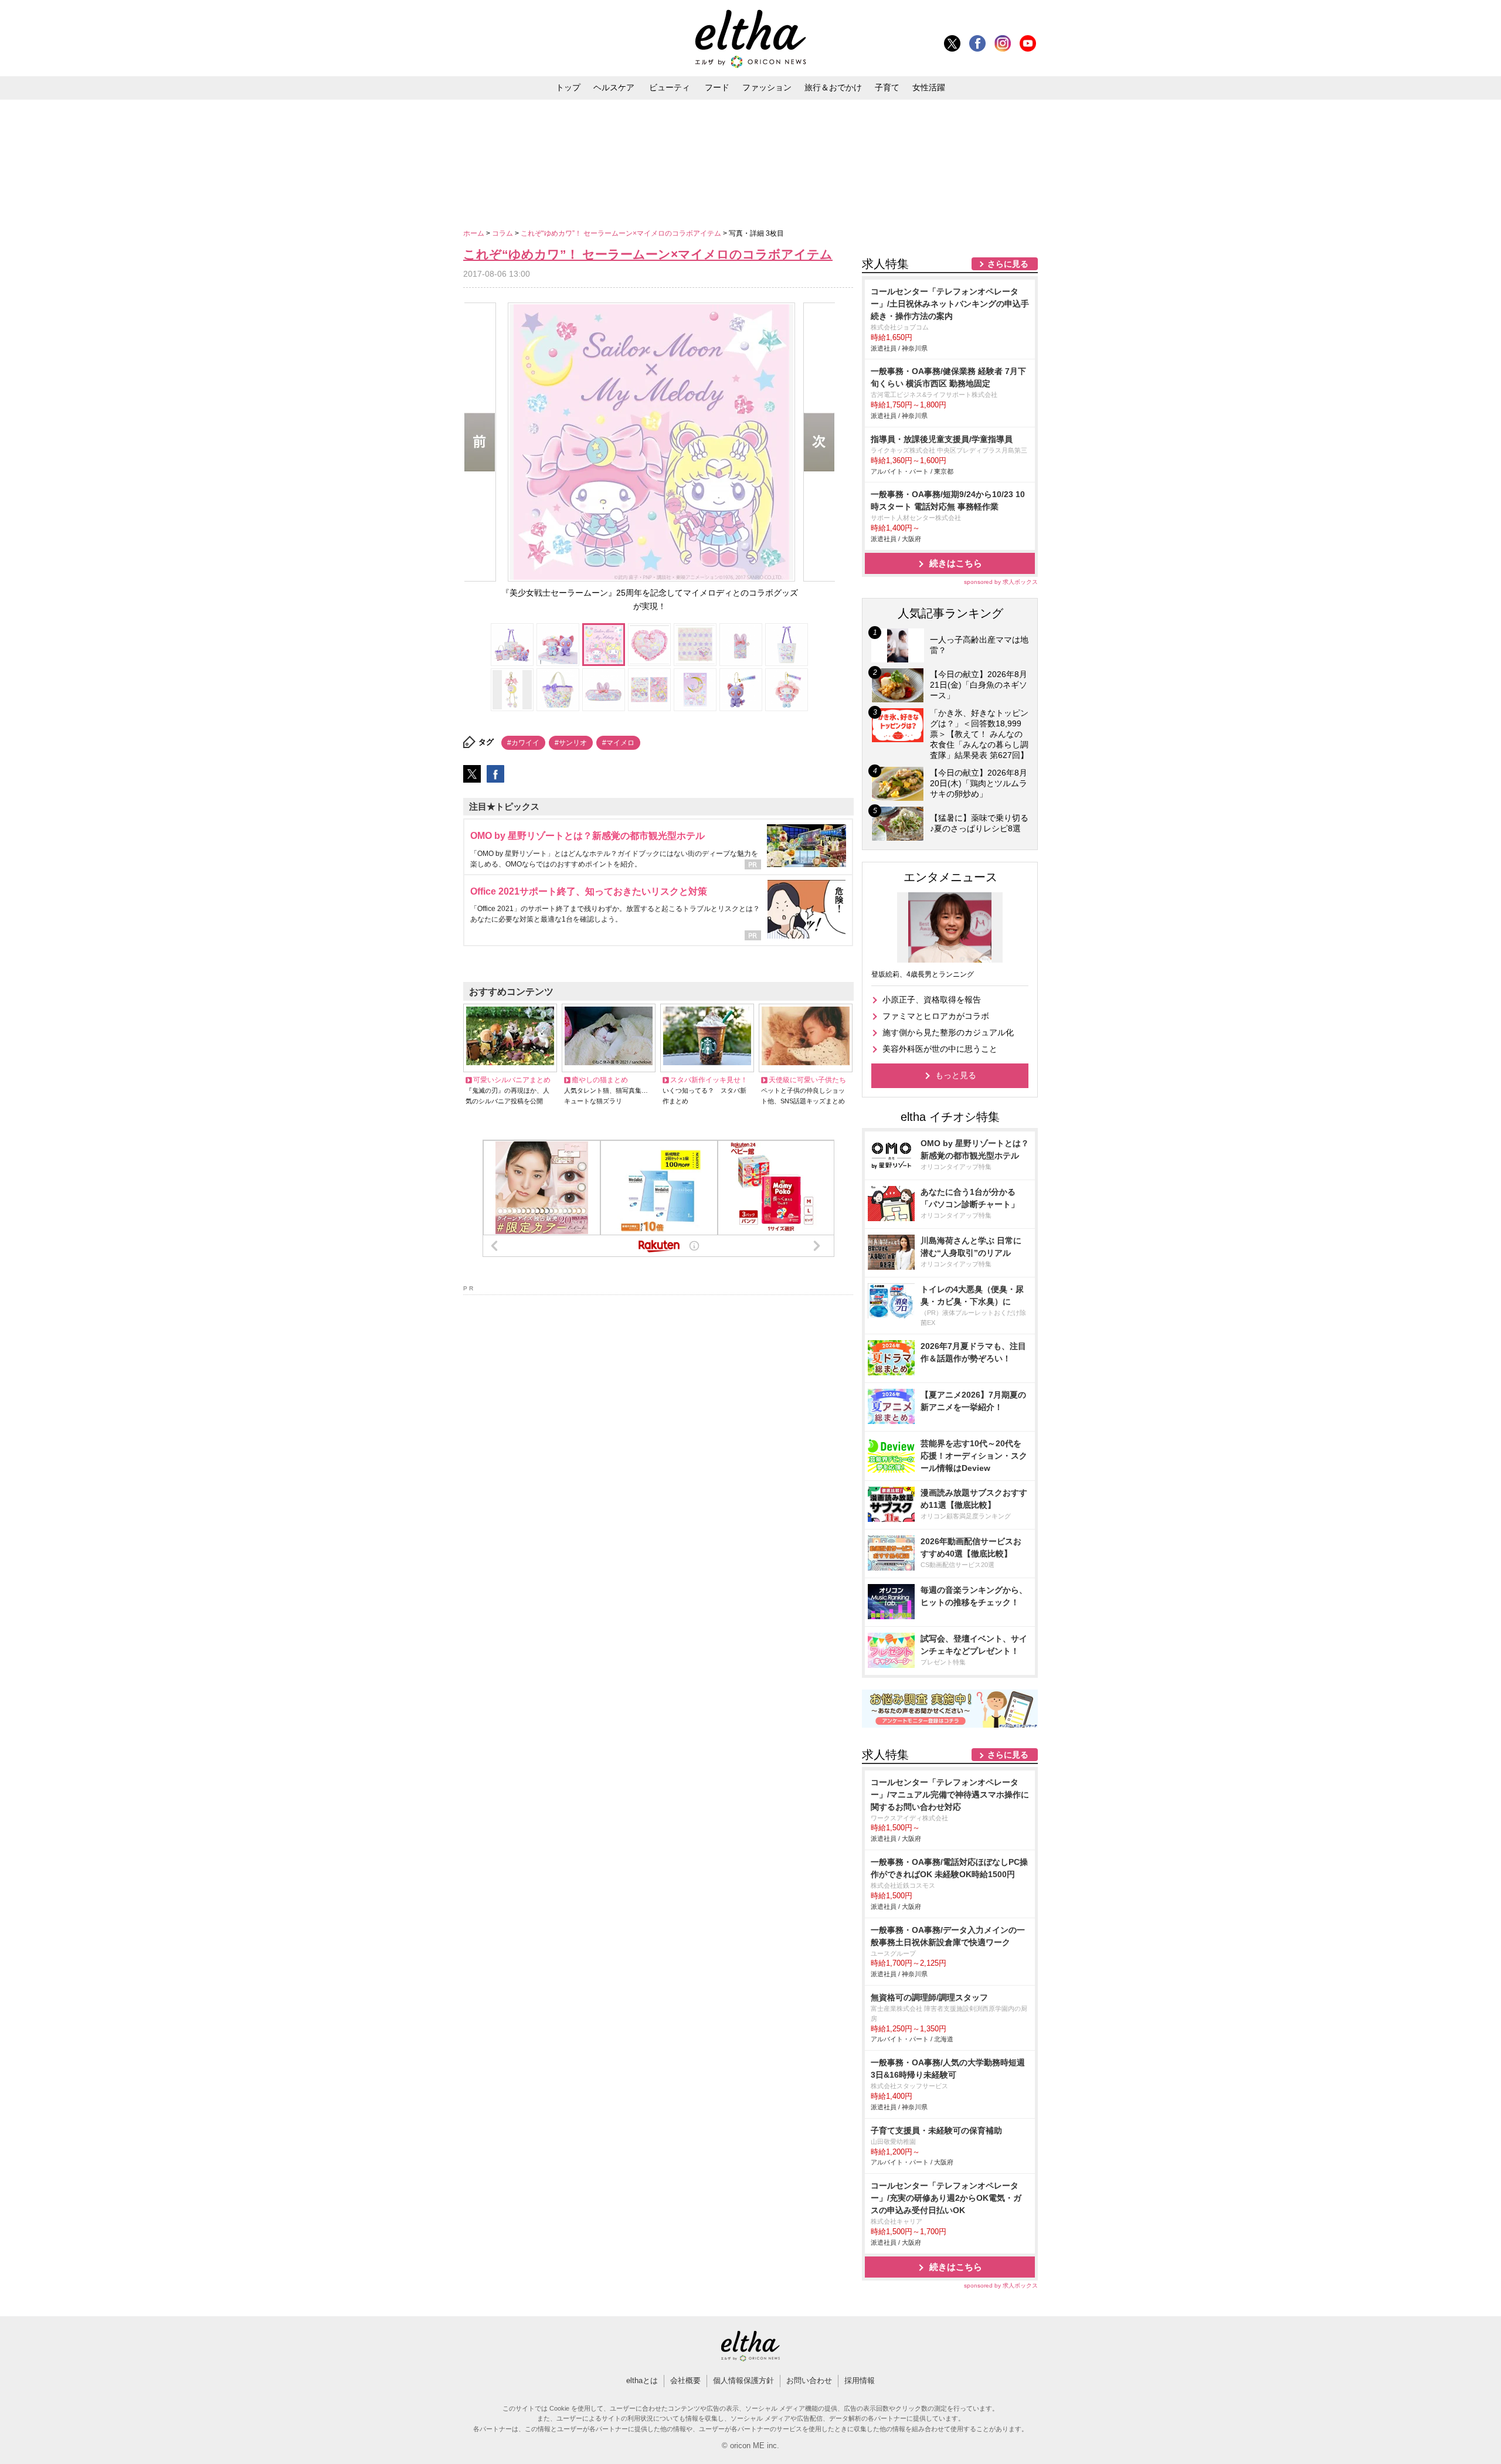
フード (717, 87)
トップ (568, 87)
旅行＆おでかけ (833, 87)
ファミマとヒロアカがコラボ (936, 1016)
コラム (503, 233)
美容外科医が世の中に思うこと (940, 1049)
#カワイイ (523, 743)
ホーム (475, 233)
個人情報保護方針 (743, 2380)
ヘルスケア (614, 87)
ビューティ (670, 87)
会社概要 (685, 2380)
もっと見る (956, 1075)
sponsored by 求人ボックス (1001, 582)
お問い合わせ (809, 2380)
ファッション (767, 87)
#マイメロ (618, 743)
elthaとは (642, 2380)
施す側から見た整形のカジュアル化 (948, 1032)
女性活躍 (929, 87)
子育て (887, 87)
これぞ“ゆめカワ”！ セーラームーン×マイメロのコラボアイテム (622, 233)
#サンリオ (571, 743)
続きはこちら (956, 563)
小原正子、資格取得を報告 (932, 1000)
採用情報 (860, 2380)
